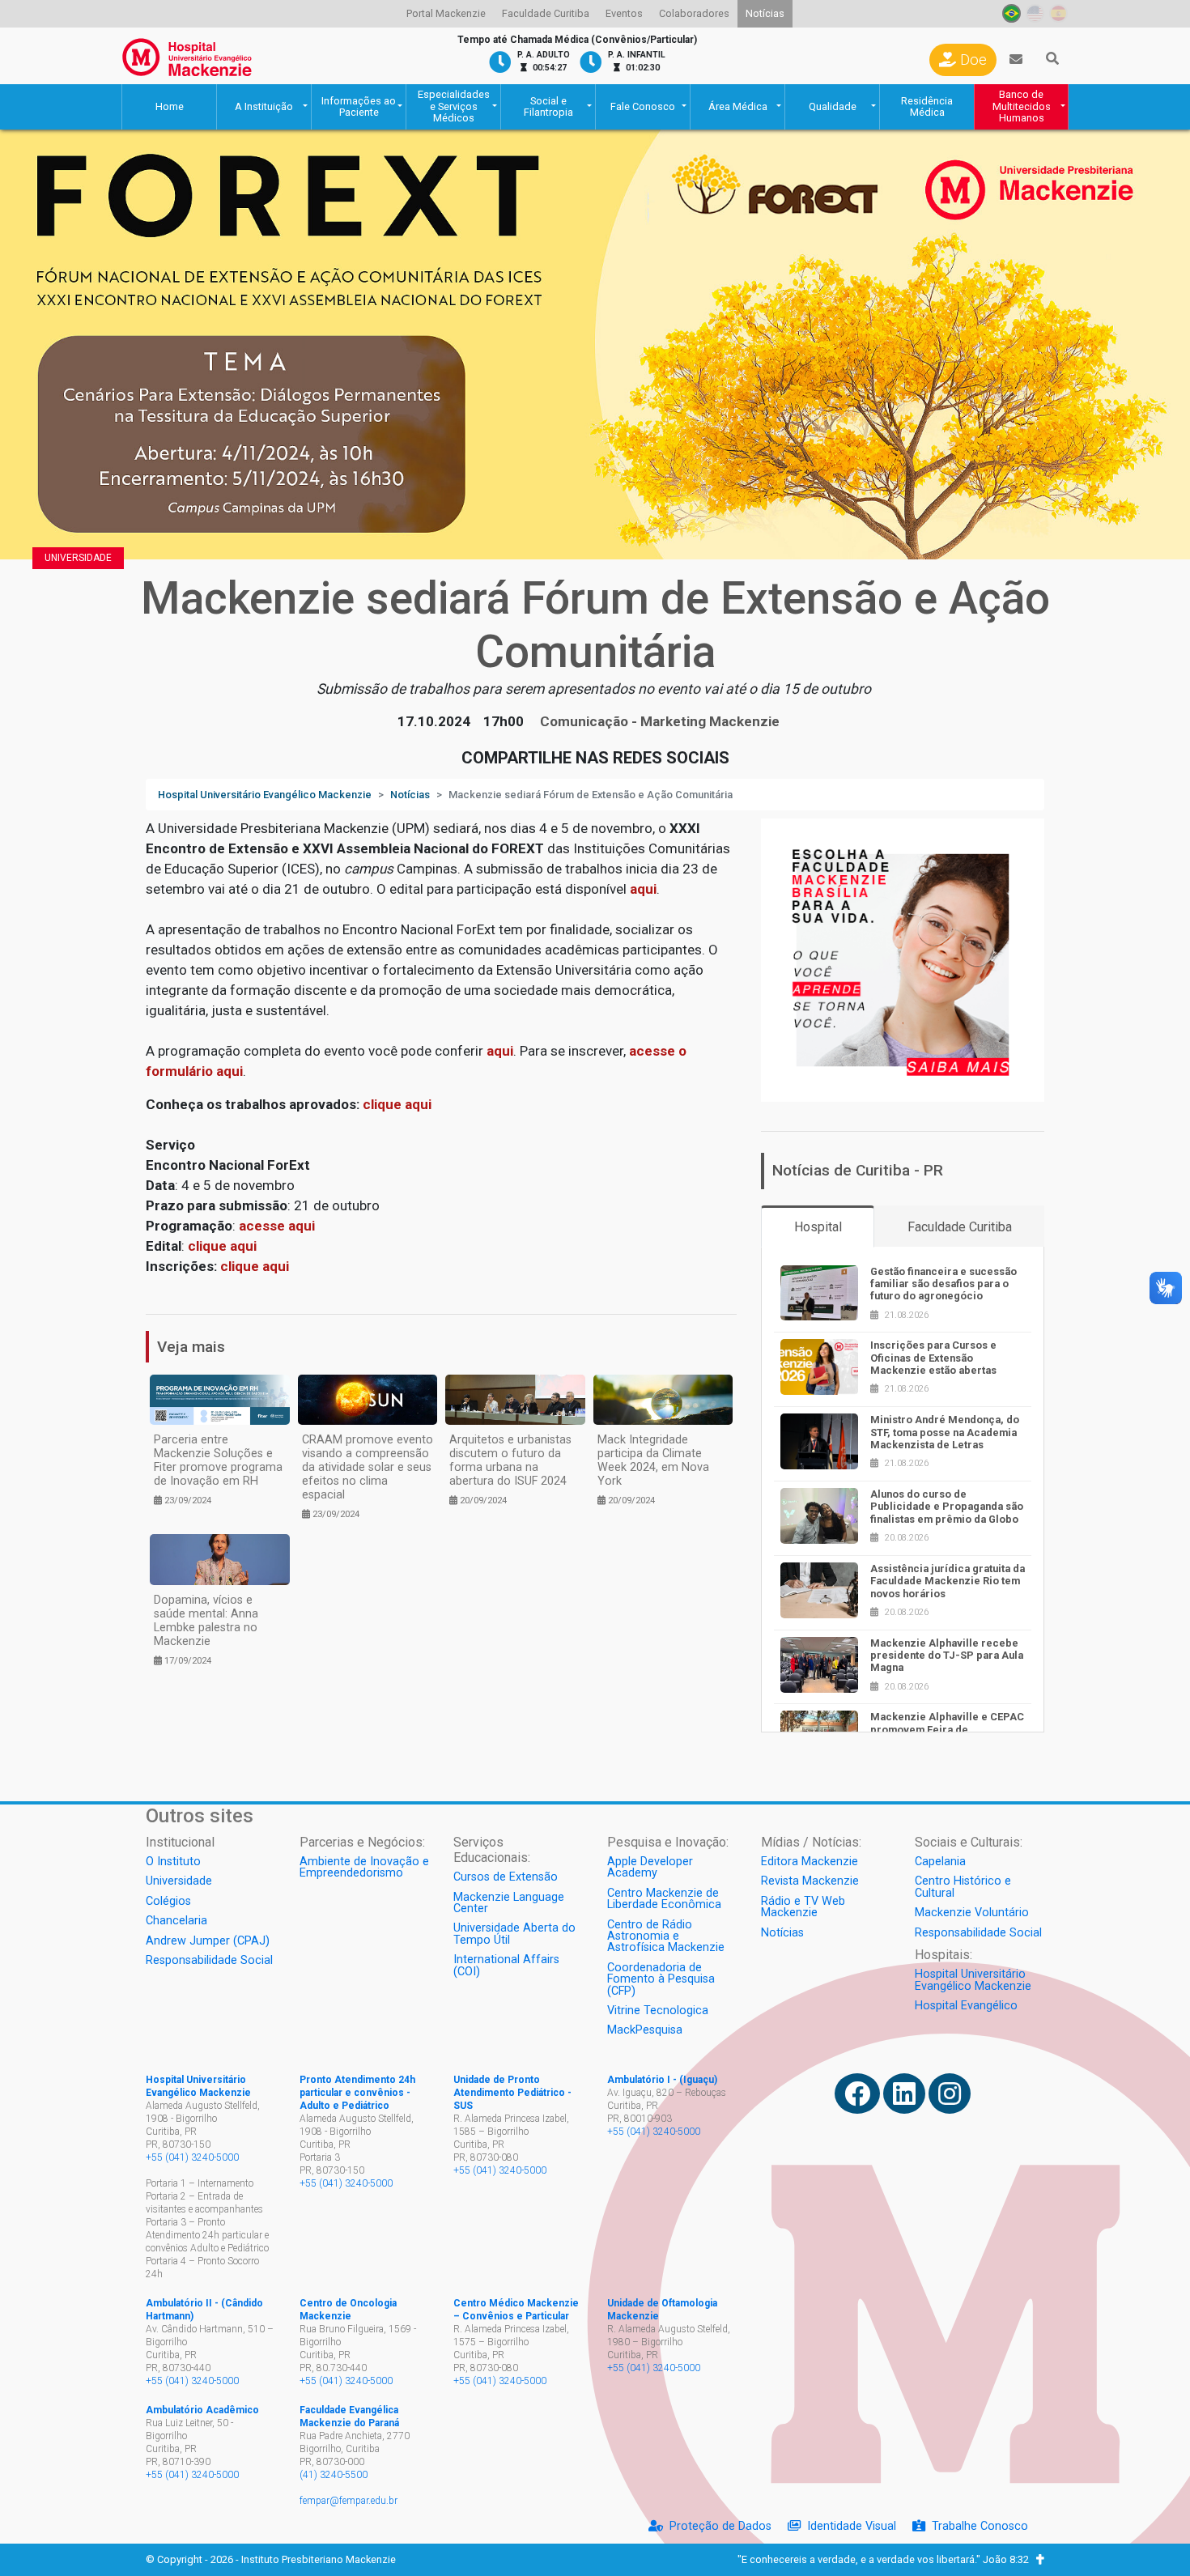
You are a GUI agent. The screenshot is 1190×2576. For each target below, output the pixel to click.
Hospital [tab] (818, 1227)
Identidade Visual (852, 2526)
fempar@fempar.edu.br (348, 2501)
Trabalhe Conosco (980, 2526)
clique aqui (222, 1246)
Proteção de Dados (720, 2526)
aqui (643, 889)
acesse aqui (277, 1226)
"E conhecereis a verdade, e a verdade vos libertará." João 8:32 (887, 2559)
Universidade (78, 558)
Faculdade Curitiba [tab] (960, 1227)
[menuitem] (446, 14)
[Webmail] (1016, 60)
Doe (971, 60)
